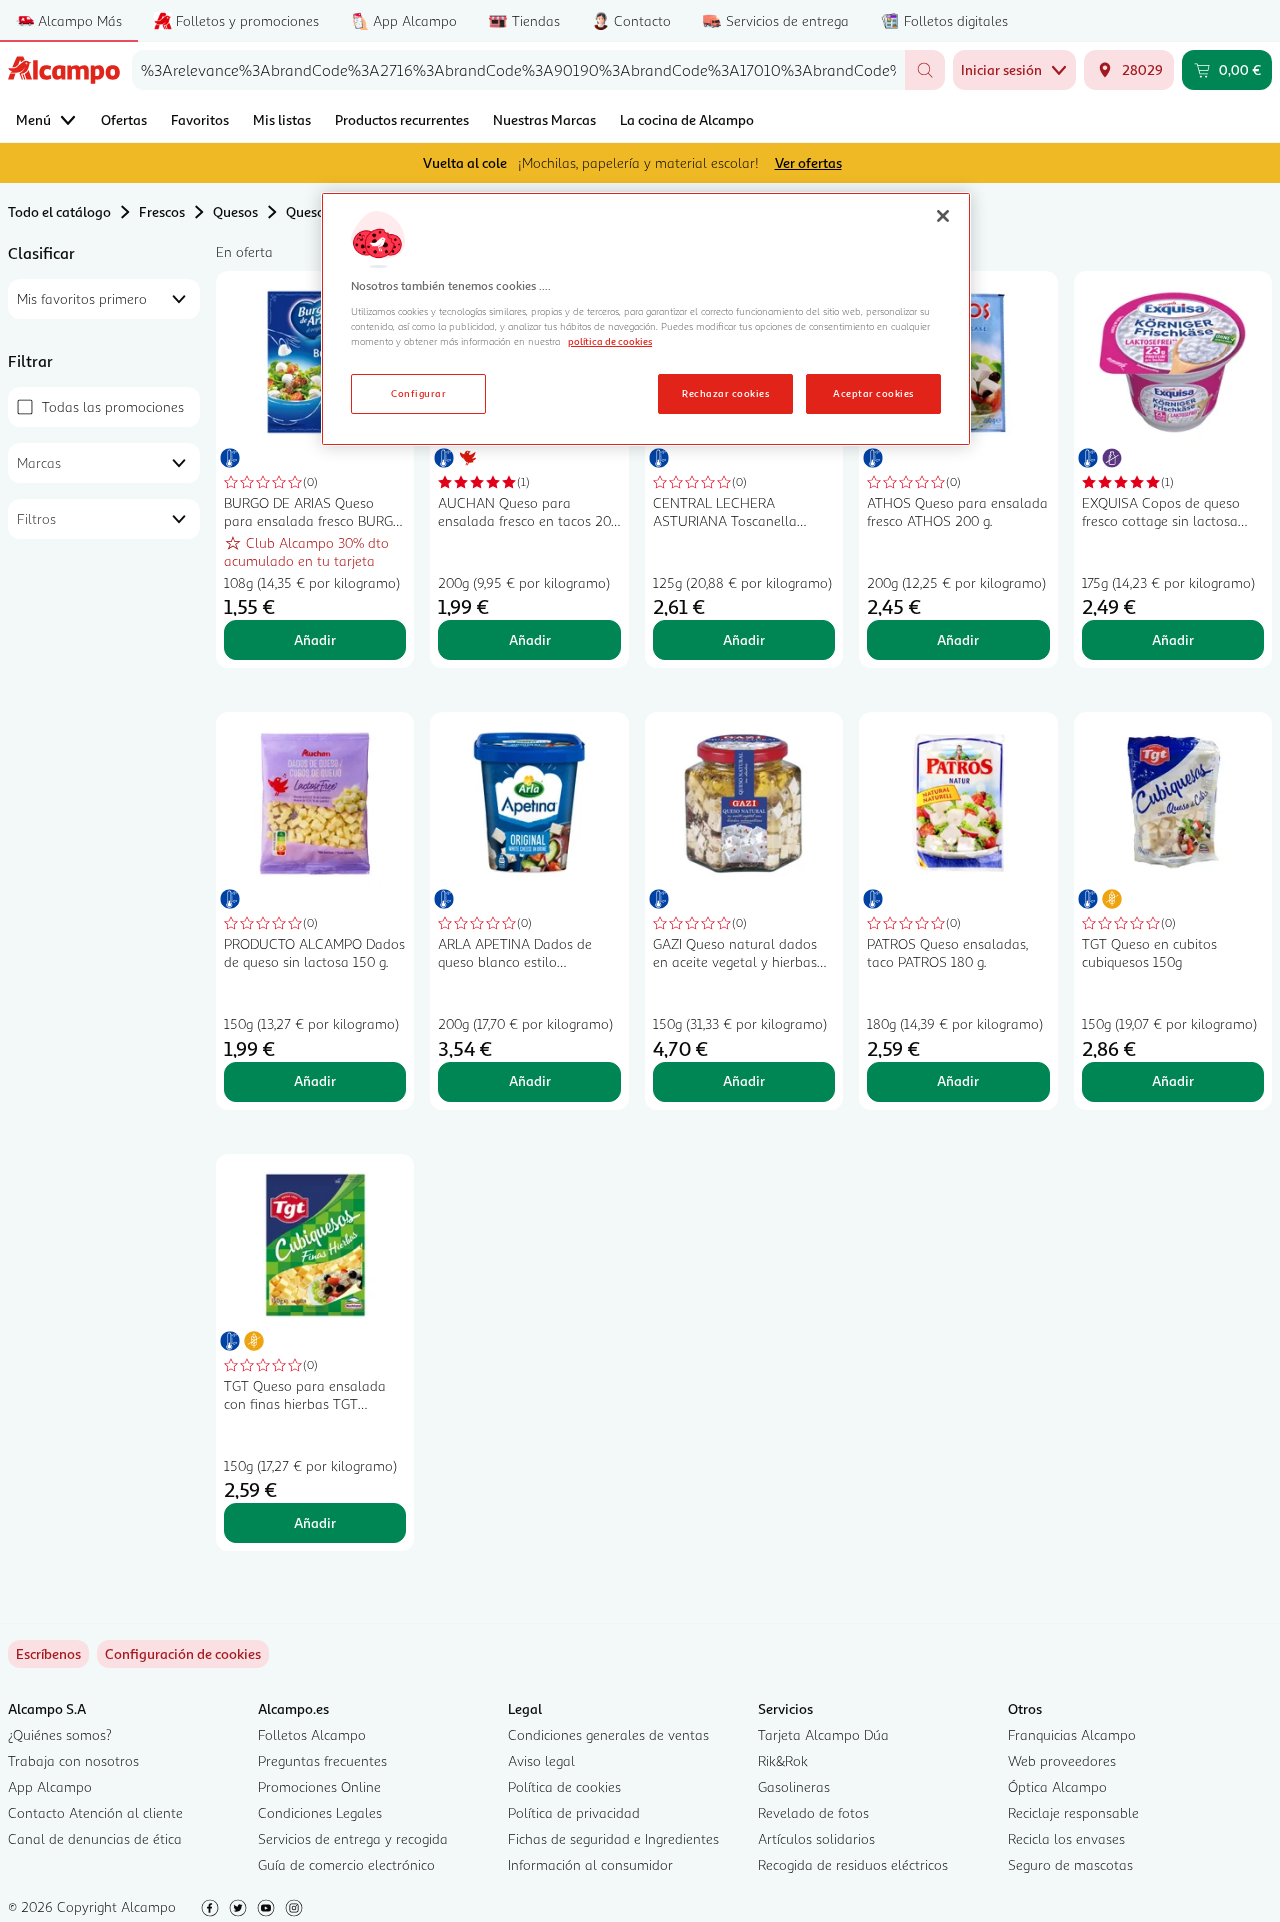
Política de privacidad (574, 1812)
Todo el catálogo (59, 211)
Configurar (418, 393)
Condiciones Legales (320, 1812)
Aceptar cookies (873, 393)
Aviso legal (541, 1760)
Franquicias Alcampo (1072, 1734)
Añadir (315, 639)
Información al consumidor (590, 1864)
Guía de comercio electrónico (346, 1864)
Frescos (162, 211)
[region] (646, 319)
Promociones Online (319, 1786)
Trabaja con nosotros (73, 1760)
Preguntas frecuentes (322, 1760)
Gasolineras (794, 1786)
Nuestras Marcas (544, 119)
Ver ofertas (808, 162)
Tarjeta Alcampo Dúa (823, 1734)
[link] (183, 1654)
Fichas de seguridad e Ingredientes (613, 1838)
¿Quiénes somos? (60, 1734)
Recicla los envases (1066, 1838)
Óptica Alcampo (1057, 1786)
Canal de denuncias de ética (95, 1838)
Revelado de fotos (813, 1812)
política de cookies (610, 341)
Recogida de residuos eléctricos (853, 1864)
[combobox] (518, 70)
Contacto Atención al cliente (95, 1812)
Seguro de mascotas (1070, 1864)
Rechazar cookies (725, 393)
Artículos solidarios (816, 1838)
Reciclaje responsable (1073, 1812)
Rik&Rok (783, 1760)
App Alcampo (50, 1786)
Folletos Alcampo (312, 1734)
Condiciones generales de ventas (608, 1734)
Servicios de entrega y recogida (353, 1838)
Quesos (235, 211)
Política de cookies (564, 1786)
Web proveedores (1062, 1760)
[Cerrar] (943, 216)
